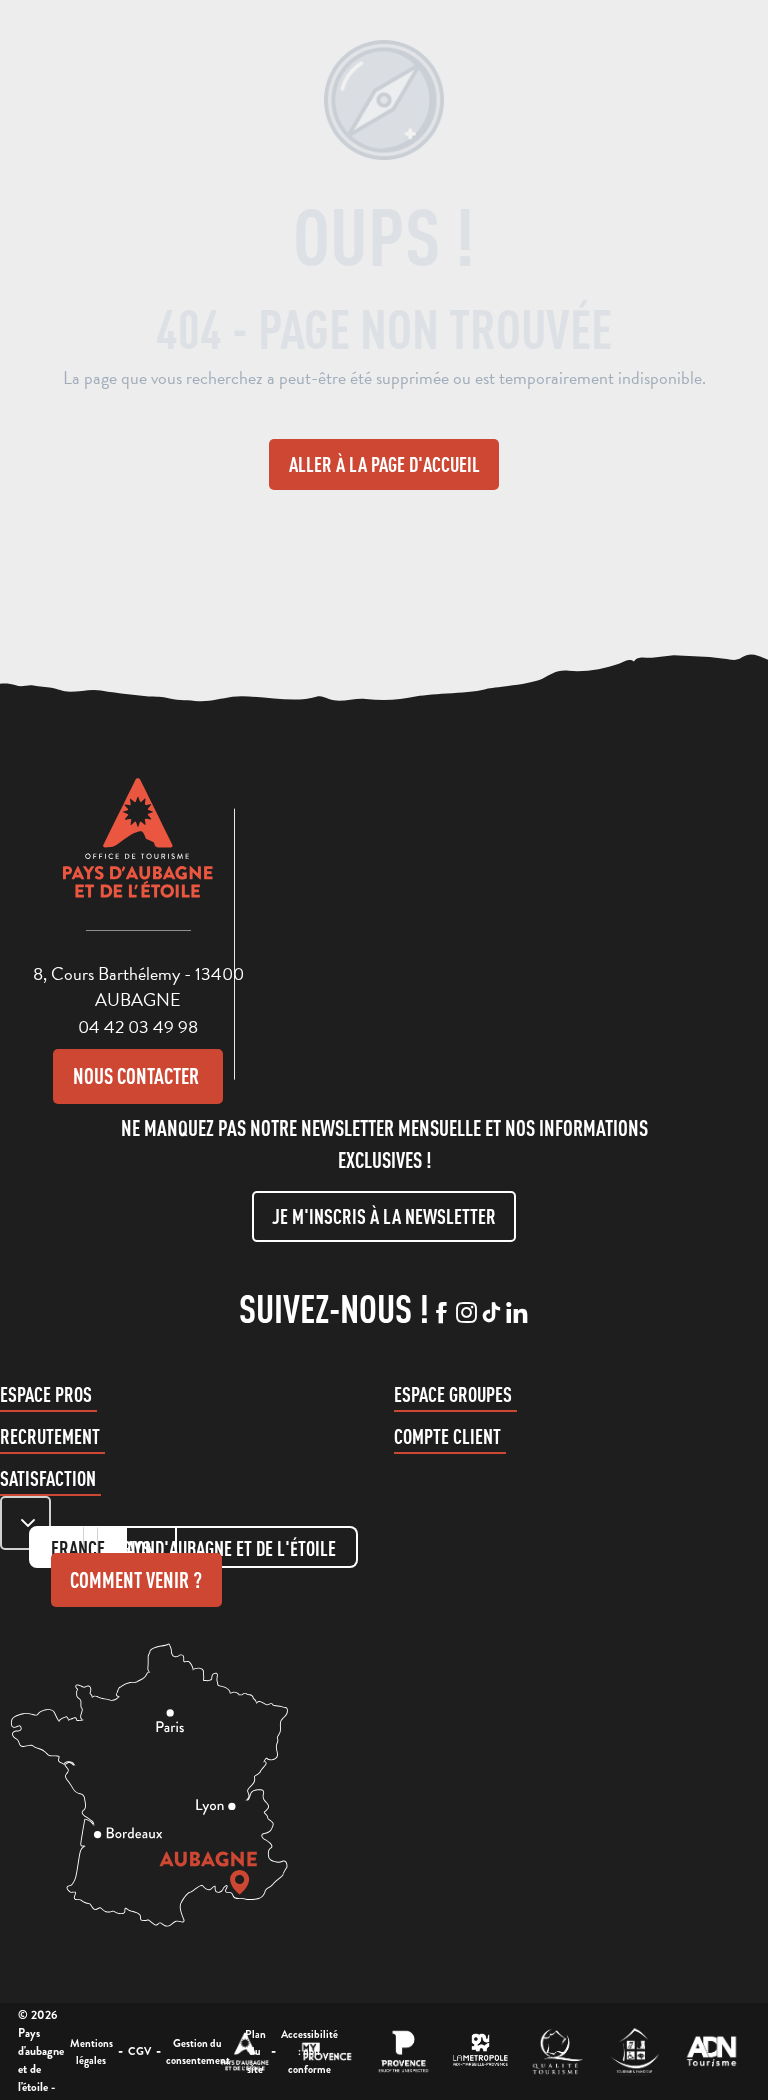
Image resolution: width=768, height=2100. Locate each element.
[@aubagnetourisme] (466, 1314)
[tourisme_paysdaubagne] (491, 1314)
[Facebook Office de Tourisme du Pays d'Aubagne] (441, 1314)
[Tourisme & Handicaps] (634, 2051)
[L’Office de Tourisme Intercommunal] (245, 2051)
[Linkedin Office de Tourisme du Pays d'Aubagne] (516, 1314)
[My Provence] (326, 2051)
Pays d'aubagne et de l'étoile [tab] (227, 1548)
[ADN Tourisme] (711, 2051)
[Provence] (403, 2051)
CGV (139, 2051)
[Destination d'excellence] (557, 2051)
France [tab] (78, 1548)
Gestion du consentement (198, 2052)
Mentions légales (91, 2052)
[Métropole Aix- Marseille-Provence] (480, 2051)
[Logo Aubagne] (138, 853)
